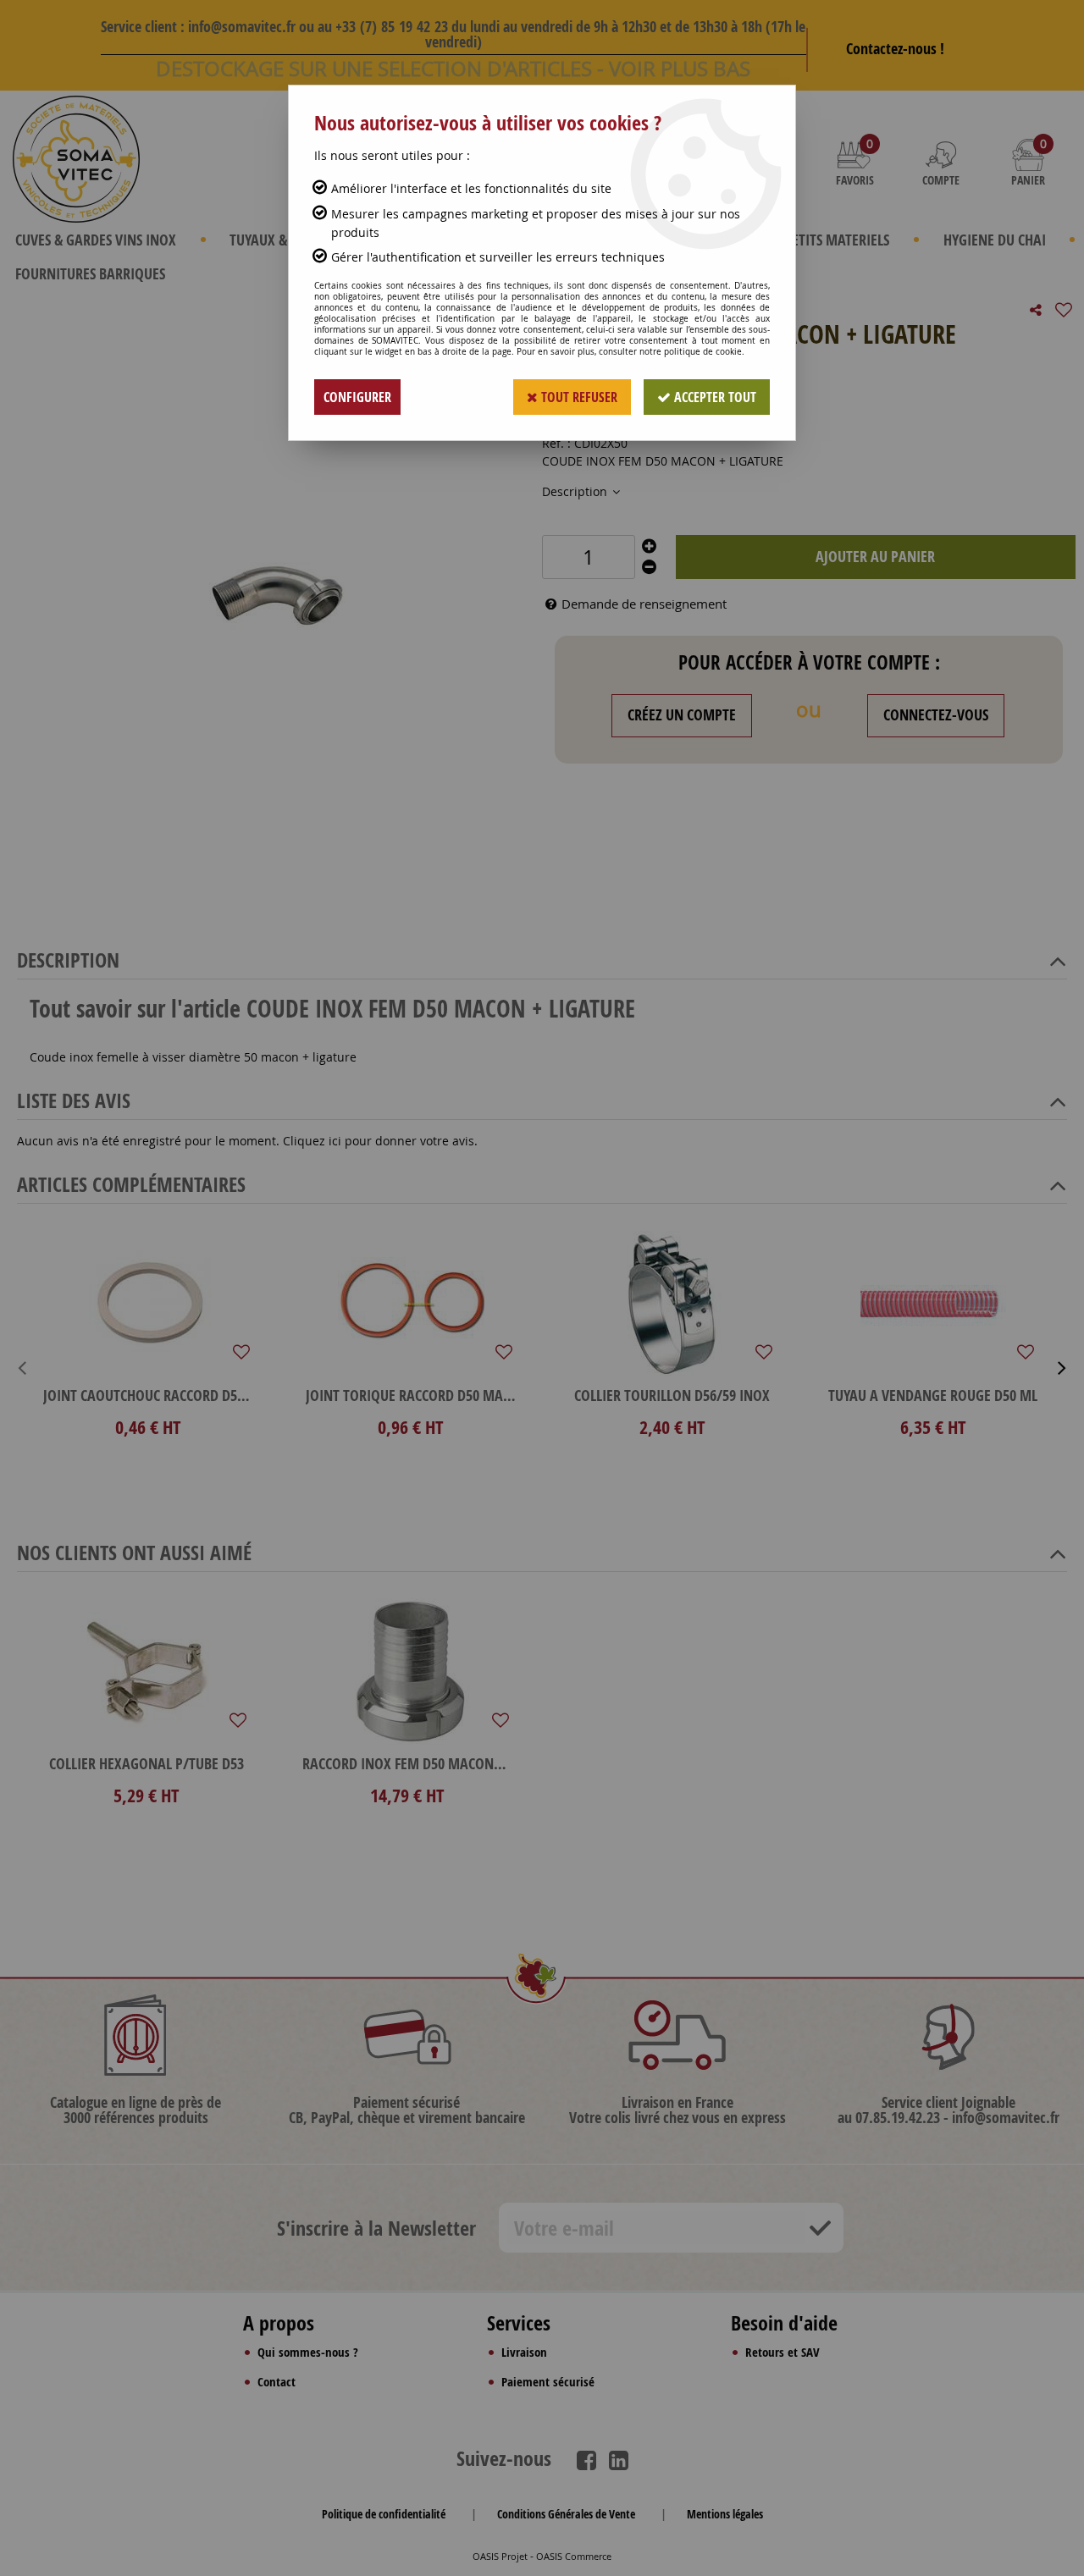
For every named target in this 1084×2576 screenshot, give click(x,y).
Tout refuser (578, 397)
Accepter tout (713, 397)
